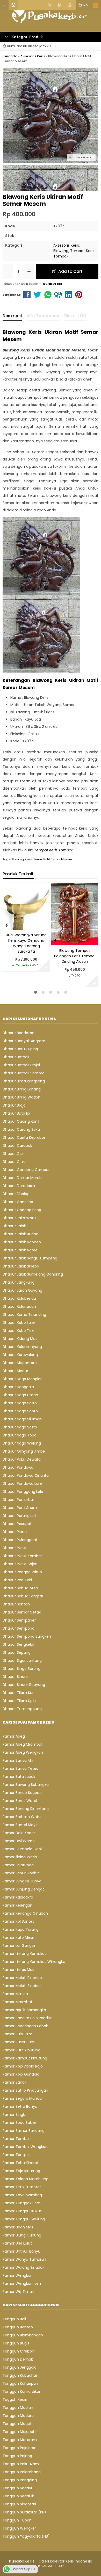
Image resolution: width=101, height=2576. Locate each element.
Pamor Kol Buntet (18, 1921)
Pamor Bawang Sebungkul (26, 1785)
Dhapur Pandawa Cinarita (26, 1475)
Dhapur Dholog (16, 1194)
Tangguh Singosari (19, 2504)
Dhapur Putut (15, 1548)
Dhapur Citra (14, 1162)
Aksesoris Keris (66, 245)
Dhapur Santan (16, 1604)
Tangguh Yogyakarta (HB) (26, 2536)
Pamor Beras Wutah (21, 1801)
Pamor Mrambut (17, 2002)
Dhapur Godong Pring (22, 1210)
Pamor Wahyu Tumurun (24, 2259)
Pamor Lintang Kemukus (24, 1954)
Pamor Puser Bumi (19, 2042)
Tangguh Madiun (18, 2408)
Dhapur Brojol (15, 1105)
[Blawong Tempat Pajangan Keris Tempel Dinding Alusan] (75, 914)
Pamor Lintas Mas (18, 1970)
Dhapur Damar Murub (22, 1178)
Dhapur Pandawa (18, 1467)
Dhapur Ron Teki (17, 1580)
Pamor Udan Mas (18, 2227)
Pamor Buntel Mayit (20, 1825)
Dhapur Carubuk (17, 1145)
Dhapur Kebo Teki (18, 1331)
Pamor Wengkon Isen (22, 2283)
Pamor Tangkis (16, 2155)
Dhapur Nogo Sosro (20, 1427)
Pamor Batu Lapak (19, 1777)
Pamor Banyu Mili (18, 1760)
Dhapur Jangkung (19, 1282)
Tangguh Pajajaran (20, 2448)
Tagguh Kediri (15, 2399)
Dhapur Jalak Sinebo (21, 1266)
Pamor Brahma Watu (22, 1817)
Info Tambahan (43, 316)
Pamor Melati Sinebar (22, 1986)
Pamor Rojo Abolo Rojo (23, 2066)
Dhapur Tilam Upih (19, 1701)
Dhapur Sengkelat (19, 1644)
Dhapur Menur (15, 1371)
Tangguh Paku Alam (21, 2464)
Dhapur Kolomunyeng (22, 1347)
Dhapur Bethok (16, 1057)
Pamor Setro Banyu (20, 2106)
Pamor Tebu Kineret (21, 2163)
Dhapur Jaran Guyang (22, 1290)
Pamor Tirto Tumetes (22, 2187)
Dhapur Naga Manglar (22, 1379)
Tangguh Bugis (16, 2343)
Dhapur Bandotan (19, 1033)
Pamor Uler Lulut (17, 2243)
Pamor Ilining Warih (20, 1857)
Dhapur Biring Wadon (21, 1097)
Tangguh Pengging (20, 2480)
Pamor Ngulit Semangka (24, 2010)
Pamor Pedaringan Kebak (25, 2026)
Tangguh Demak (18, 2359)
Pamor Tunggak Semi (22, 2203)
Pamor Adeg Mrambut (23, 1744)
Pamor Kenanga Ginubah (25, 1913)
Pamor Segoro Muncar (23, 2098)
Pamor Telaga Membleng (26, 2179)
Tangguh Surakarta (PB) (24, 2512)
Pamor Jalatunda (18, 1865)
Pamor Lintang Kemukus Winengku (34, 1962)
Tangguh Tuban (17, 2520)
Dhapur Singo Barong (21, 1669)
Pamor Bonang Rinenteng (26, 1809)
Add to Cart (70, 271)
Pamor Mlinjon (15, 1994)
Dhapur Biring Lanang (22, 1089)
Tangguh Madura (18, 2416)
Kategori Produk (27, 37)
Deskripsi (12, 316)
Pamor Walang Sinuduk (23, 2267)
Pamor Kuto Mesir (18, 1937)
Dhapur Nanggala (18, 1387)
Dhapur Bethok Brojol (21, 1065)
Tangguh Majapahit (20, 2432)
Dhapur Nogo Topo (20, 1435)
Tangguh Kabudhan (20, 2375)
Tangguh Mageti (17, 2424)
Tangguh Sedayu (18, 2488)
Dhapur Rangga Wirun (22, 1572)
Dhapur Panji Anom (20, 1508)
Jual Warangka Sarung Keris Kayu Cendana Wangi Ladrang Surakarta (26, 943)
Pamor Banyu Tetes (20, 1768)
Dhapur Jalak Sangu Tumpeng (30, 1258)
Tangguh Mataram (20, 2440)
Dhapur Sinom (15, 1677)
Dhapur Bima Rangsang (24, 1081)
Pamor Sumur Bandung (24, 2131)
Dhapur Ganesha (18, 1202)
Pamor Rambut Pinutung (25, 2058)
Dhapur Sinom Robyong (24, 1685)
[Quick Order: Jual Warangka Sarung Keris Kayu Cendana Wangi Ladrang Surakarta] (7, 925)
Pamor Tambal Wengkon (25, 2147)
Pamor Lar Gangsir (19, 1945)
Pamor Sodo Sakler (19, 2123)
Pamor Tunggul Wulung (24, 2219)
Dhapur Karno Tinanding (24, 1314)
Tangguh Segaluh (19, 2496)
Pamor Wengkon (18, 2275)
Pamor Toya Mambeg (22, 2195)
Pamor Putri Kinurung (21, 2050)
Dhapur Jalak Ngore (20, 1250)
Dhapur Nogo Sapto (20, 1411)
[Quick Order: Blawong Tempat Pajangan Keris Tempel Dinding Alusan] (55, 941)
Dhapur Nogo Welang (22, 1443)
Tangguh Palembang (22, 2472)
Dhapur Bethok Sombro (24, 1073)
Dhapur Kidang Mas (20, 1339)
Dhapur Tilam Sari (19, 1693)
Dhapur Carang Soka (21, 1129)
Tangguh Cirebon (18, 2351)
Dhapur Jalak (14, 1226)
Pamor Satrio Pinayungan (25, 2090)
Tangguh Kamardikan (22, 2391)
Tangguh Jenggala (20, 2367)
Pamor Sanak (15, 2082)
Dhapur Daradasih (19, 1186)
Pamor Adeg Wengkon (23, 1752)
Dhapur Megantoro (20, 1363)
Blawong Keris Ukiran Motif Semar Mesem (42, 859)
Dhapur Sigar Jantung (22, 1660)
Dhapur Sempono (19, 1628)
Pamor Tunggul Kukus (22, 2211)
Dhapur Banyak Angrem (24, 1041)
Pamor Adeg (14, 1736)
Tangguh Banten (18, 2327)
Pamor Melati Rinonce (22, 1978)
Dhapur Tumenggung (22, 1709)
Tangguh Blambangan (23, 2335)
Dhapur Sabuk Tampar (23, 1596)
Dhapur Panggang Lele (23, 1492)
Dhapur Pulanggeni (20, 1540)
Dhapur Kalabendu (19, 1298)
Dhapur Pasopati (17, 1524)
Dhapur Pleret (15, 1532)
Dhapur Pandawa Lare (22, 1483)
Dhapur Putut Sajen (20, 1564)
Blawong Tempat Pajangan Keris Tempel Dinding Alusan (75, 956)
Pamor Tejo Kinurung (21, 2171)
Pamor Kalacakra (18, 1897)
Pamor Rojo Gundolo (21, 2074)
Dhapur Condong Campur (26, 1170)
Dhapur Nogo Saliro (20, 1403)
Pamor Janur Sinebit (21, 1873)
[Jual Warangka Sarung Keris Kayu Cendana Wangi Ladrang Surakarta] (26, 906)
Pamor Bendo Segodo (22, 1793)
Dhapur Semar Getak (22, 1612)
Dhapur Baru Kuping (20, 1049)
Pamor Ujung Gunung (22, 2235)
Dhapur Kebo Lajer (19, 1323)
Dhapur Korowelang (20, 1355)
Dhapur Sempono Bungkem (28, 1636)
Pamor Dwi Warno (19, 1841)
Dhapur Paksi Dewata (22, 1459)
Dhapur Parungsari (19, 1516)
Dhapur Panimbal (18, 1500)
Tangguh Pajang (17, 2456)
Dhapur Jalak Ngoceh (22, 1242)
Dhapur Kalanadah (19, 1306)
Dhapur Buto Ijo (16, 1113)
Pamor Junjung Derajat (23, 1889)
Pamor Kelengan (17, 1905)
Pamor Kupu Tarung (21, 1929)
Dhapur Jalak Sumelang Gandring (33, 1274)
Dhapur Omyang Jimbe (24, 1451)
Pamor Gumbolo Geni (22, 1849)
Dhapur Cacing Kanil (21, 1121)
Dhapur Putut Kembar (22, 1556)
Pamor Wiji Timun (18, 2292)
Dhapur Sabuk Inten (20, 1588)
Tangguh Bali (14, 2319)
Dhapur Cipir (14, 1154)
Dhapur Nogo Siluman (22, 1419)
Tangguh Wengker (19, 2528)
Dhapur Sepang (17, 1652)
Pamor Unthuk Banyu (21, 2251)
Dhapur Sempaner (19, 1620)
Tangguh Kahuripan (20, 2383)
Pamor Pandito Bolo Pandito (28, 2018)
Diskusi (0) (75, 316)
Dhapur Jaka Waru (19, 1218)
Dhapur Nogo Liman (20, 1395)
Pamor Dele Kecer (19, 1833)
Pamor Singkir (15, 2114)
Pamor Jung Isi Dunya (22, 1881)
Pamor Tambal (16, 2139)
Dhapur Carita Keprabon (24, 1137)
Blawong (61, 251)
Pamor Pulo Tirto (17, 2034)
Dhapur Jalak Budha (20, 1234)
